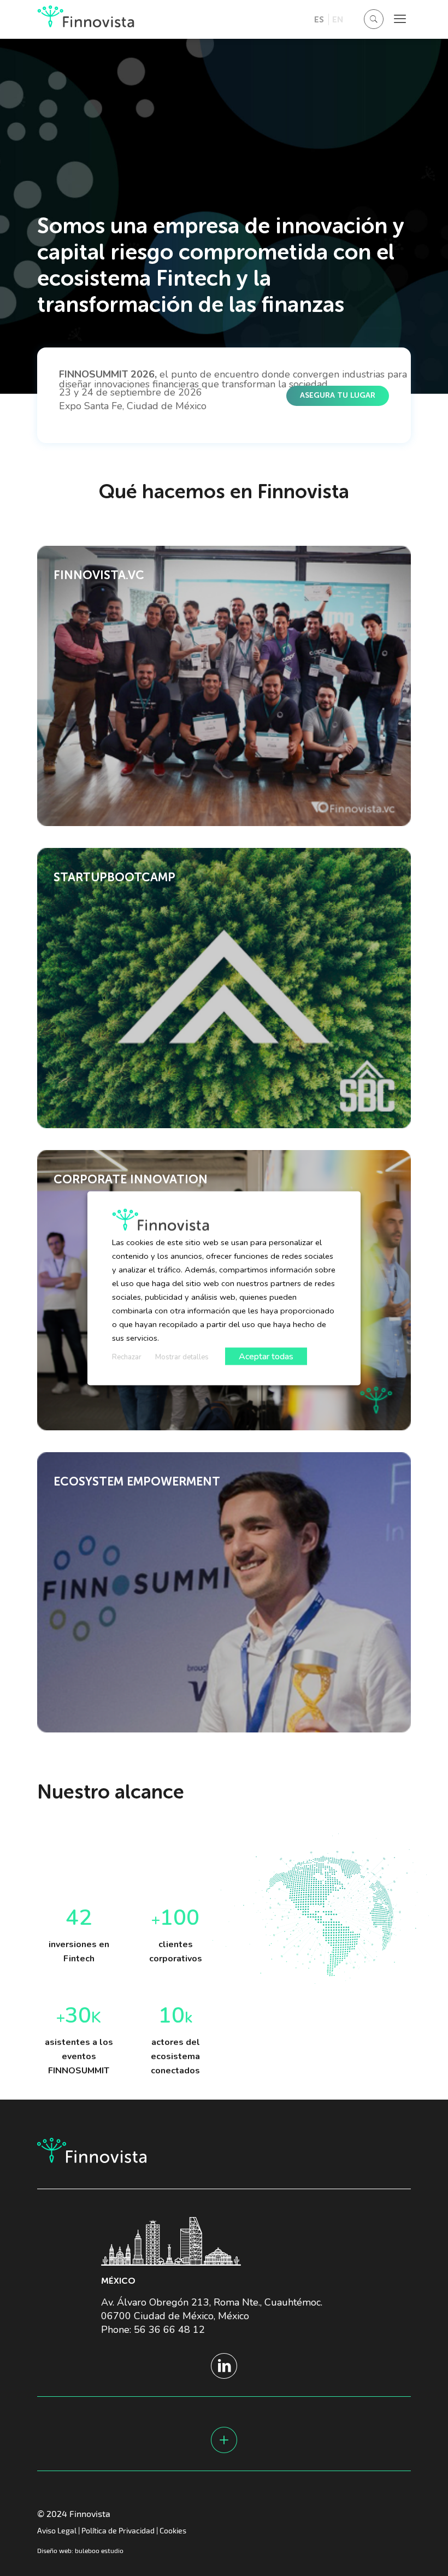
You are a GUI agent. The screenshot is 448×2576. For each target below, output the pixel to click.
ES (319, 19)
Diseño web (54, 2550)
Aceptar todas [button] (266, 1356)
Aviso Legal (57, 2530)
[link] (224, 686)
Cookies (173, 2530)
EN (338, 19)
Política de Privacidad (118, 2530)
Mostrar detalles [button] (182, 1357)
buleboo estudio (99, 2550)
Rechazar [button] (127, 1357)
